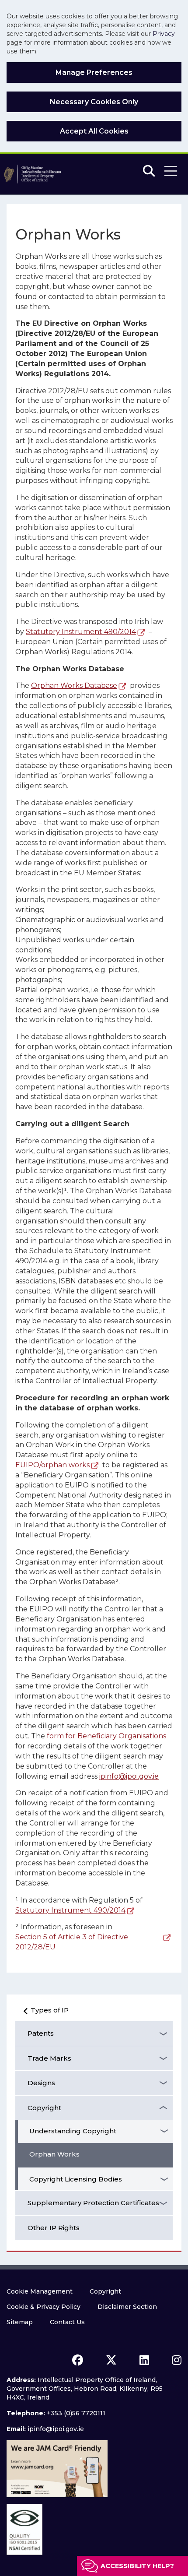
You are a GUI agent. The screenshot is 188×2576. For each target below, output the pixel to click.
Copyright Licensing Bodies (76, 2179)
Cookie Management (40, 2291)
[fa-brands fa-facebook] (78, 2360)
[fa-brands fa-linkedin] (144, 2360)
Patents (41, 2033)
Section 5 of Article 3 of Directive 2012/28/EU (72, 1942)
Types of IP (50, 2010)
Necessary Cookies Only (94, 102)
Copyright (44, 2108)
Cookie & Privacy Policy (44, 2307)
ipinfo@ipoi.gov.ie (129, 1776)
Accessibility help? (137, 2566)
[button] (171, 171)
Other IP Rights (54, 2228)
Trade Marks (49, 2058)
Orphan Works (54, 2154)
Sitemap (20, 2322)
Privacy (164, 34)
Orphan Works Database (74, 685)
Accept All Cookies (94, 131)
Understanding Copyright (73, 2131)
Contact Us (67, 2322)
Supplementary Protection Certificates (93, 2203)
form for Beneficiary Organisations (106, 1736)
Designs (41, 2083)
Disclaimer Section (127, 2307)
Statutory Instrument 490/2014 (81, 632)
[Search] (149, 171)
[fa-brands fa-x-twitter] (111, 2360)
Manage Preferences (94, 72)
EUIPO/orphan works (52, 1465)
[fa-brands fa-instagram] (177, 2360)
